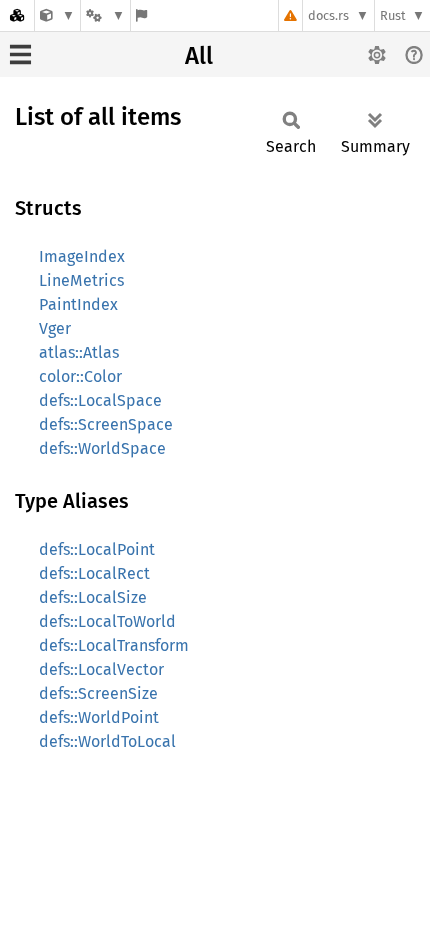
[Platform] (105, 15)
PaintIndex (78, 304)
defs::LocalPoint (97, 549)
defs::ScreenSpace (106, 424)
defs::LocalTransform (114, 645)
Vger (55, 328)
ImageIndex (82, 256)
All (199, 56)
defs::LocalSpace (100, 400)
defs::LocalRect (94, 573)
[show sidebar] (20, 54)
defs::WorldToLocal (107, 741)
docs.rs (328, 15)
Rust (393, 15)
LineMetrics (81, 280)
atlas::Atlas (79, 352)
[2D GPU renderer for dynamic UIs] (57, 15)
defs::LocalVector (101, 669)
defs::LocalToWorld (107, 621)
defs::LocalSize (93, 597)
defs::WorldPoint (99, 717)
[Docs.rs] (17, 15)
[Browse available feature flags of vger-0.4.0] (141, 15)
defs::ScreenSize (98, 693)
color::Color (80, 376)
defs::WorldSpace (102, 448)
